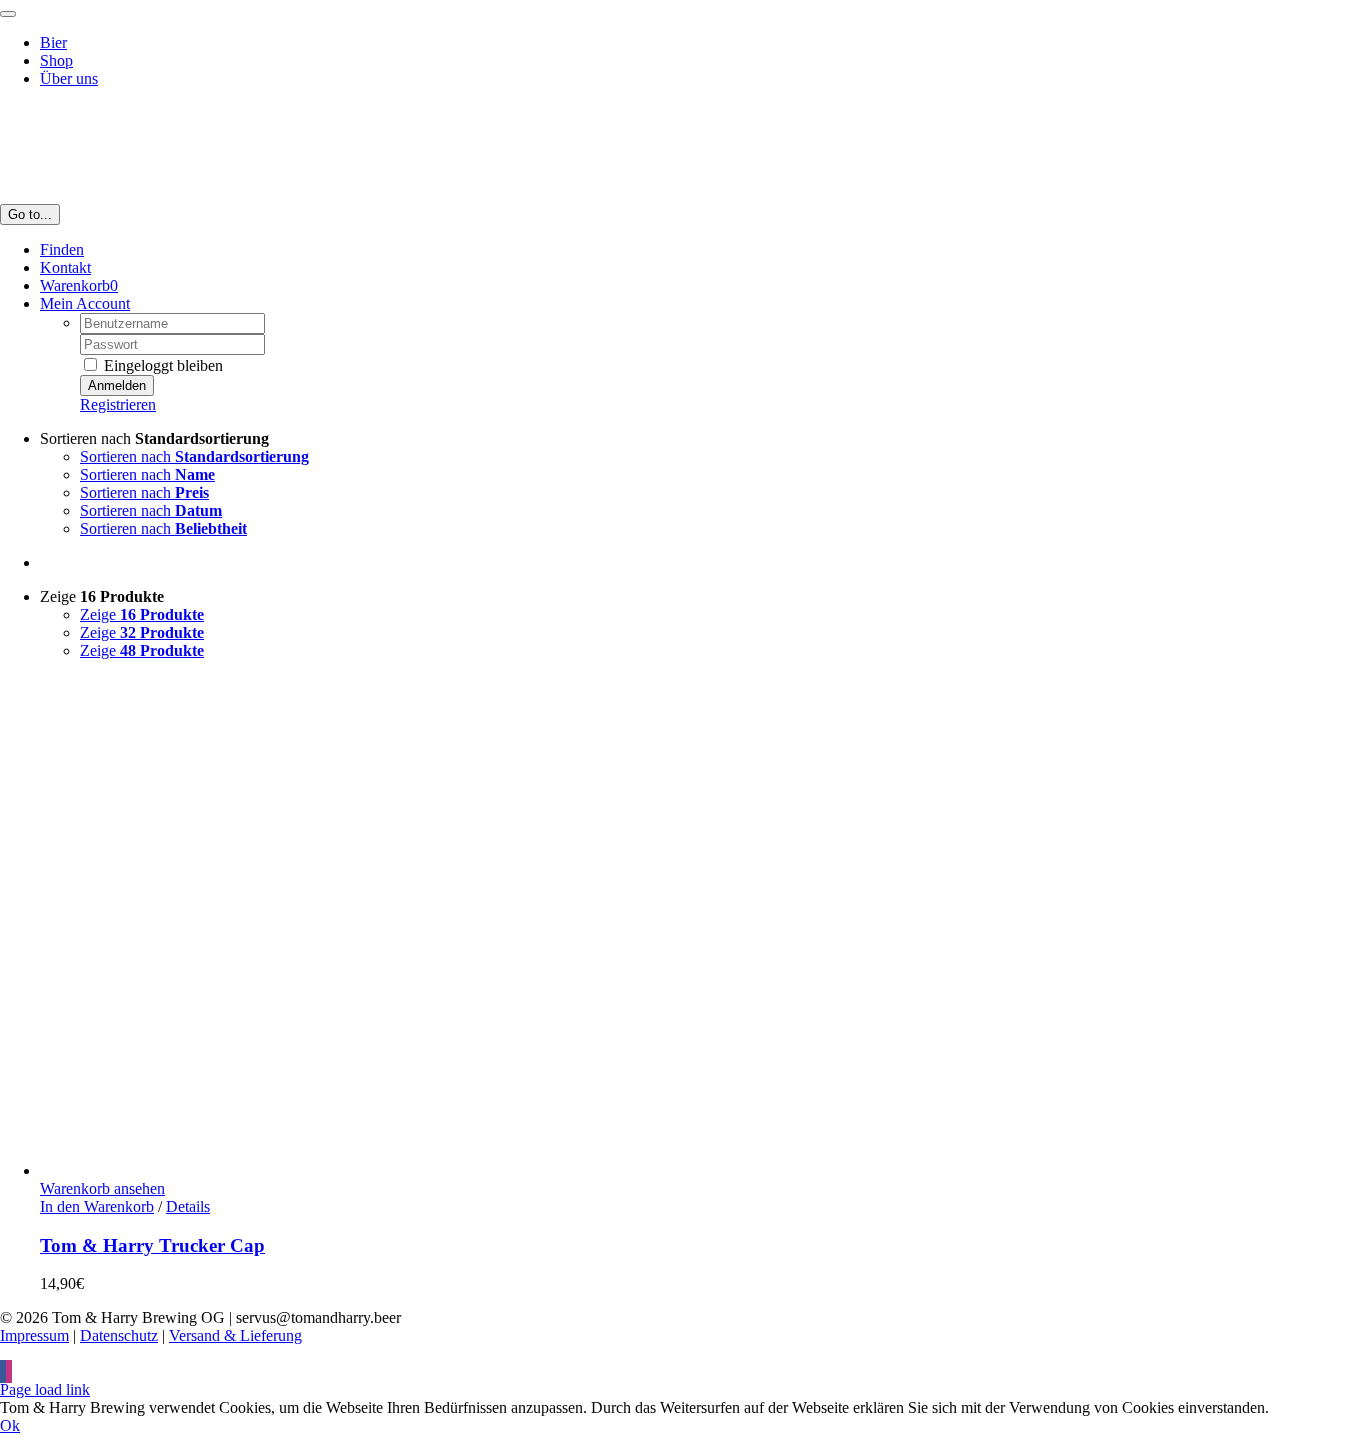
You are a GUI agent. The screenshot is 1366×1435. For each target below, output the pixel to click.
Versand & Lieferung (235, 1335)
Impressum (34, 1335)
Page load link (45, 1389)
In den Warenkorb (97, 1206)
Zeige (142, 614)
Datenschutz (119, 1335)
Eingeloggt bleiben (161, 365)
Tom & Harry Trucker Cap (152, 1245)
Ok (10, 1425)
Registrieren (118, 404)
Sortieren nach (194, 456)
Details (188, 1206)
